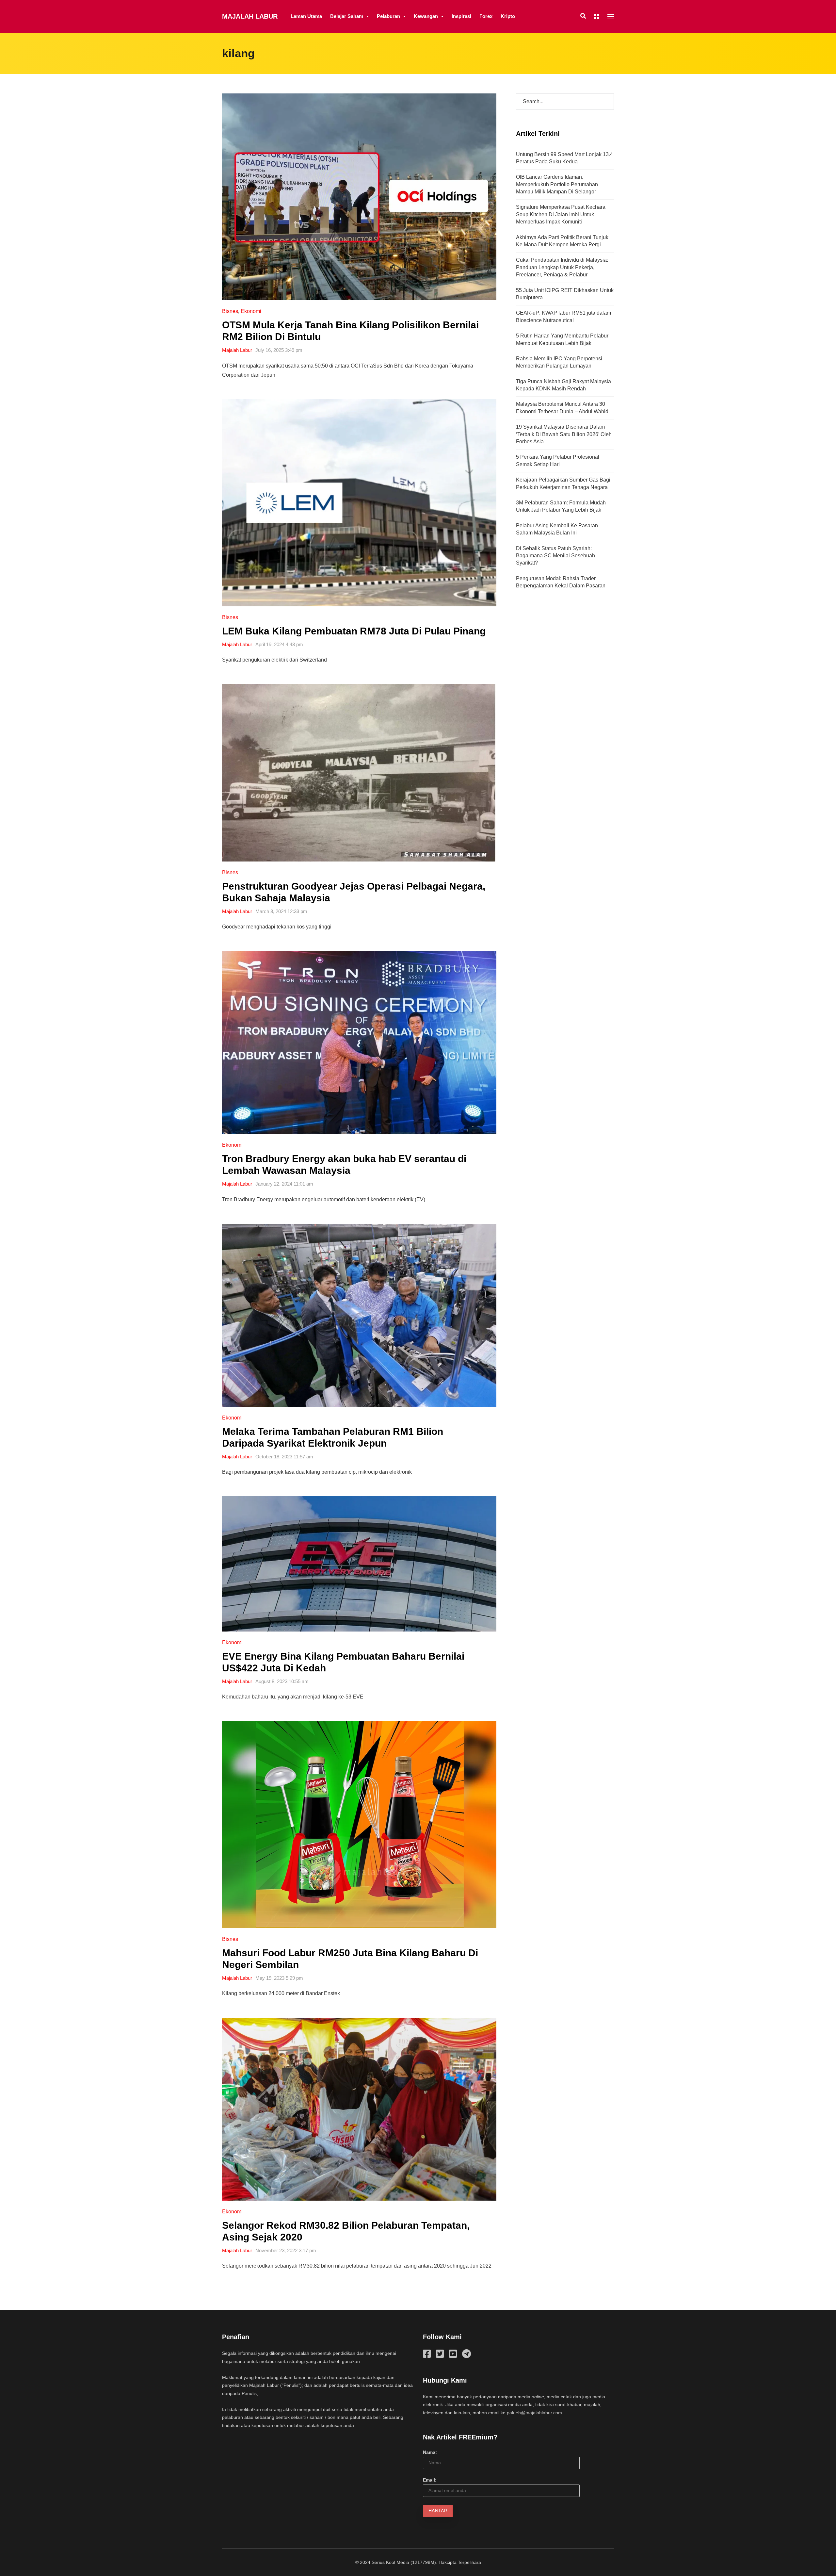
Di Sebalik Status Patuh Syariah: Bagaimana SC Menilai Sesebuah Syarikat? (555, 556)
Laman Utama (306, 16)
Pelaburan (388, 16)
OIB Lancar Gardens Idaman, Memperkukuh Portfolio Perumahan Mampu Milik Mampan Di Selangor (557, 184)
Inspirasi (461, 16)
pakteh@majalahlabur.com (534, 2413)
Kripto (508, 16)
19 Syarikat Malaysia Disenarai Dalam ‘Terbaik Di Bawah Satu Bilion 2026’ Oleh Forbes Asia (564, 434)
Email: (430, 2480)
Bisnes (230, 311)
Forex (486, 16)
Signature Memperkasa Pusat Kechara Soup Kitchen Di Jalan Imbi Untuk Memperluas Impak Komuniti (561, 214)
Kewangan (426, 16)
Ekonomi (251, 311)
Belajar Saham (347, 16)
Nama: (430, 2452)
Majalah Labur (250, 16)
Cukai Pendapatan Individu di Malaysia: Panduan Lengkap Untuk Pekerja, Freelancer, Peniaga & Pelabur (562, 267)
